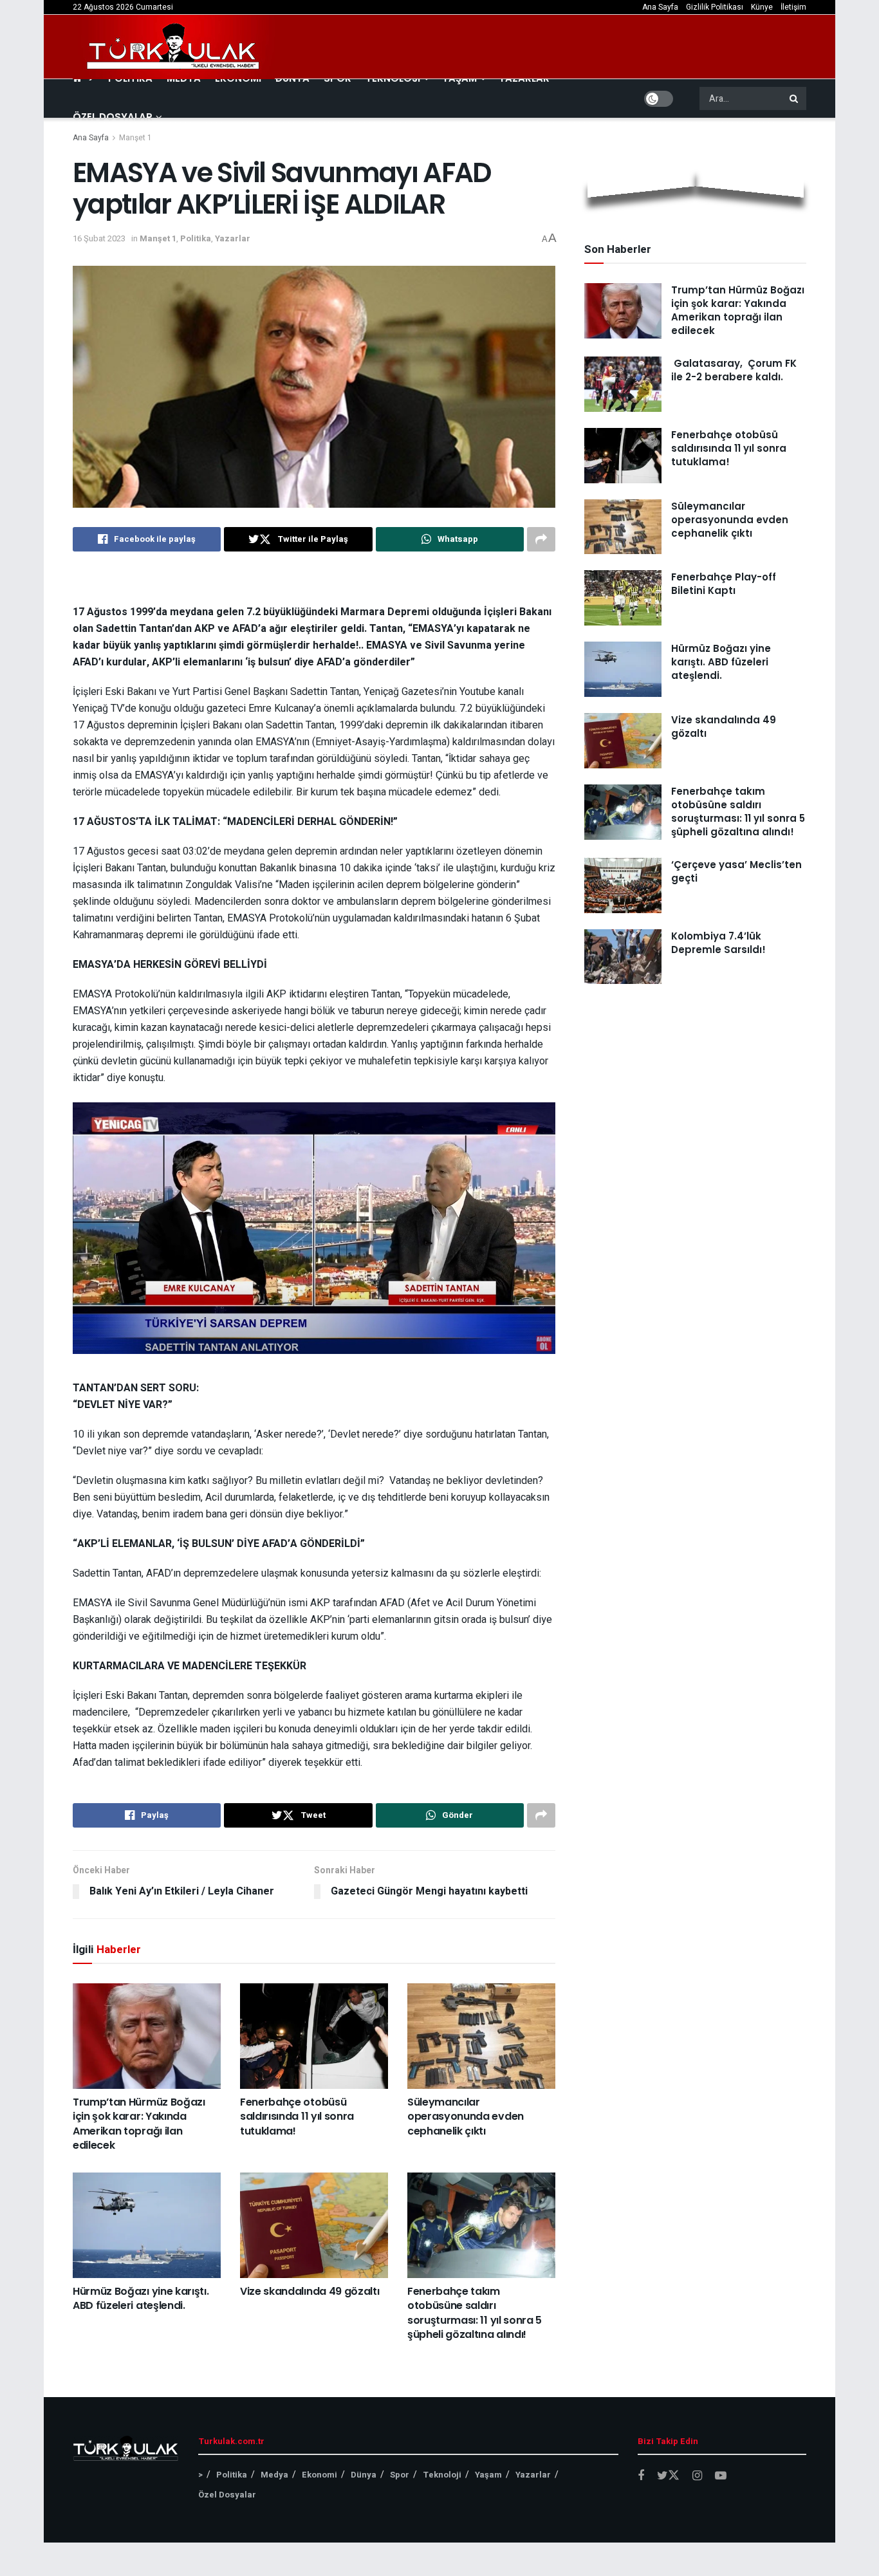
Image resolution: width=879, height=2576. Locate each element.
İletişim (793, 7)
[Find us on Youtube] (721, 2476)
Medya (274, 2475)
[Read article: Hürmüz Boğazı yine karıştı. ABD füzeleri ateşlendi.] (147, 2225)
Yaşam (488, 2475)
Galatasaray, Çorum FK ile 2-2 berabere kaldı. (734, 370)
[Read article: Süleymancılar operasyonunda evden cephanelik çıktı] (481, 2036)
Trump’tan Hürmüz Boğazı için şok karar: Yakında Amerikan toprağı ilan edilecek (139, 2124)
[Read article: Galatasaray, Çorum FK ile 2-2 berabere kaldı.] (623, 384)
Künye (762, 7)
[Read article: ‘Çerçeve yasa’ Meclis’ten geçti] (623, 885)
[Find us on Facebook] (641, 2476)
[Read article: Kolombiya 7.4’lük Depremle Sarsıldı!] (623, 957)
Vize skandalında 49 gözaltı (310, 2291)
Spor (400, 2475)
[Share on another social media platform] (541, 539)
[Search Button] (795, 98)
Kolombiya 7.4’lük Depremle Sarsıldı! (718, 943)
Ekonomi (319, 2475)
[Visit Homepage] (174, 47)
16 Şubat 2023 (99, 238)
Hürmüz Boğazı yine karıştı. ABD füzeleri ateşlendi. (141, 2298)
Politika (196, 238)
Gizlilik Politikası (715, 7)
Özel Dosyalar (113, 117)
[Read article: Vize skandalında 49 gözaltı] (314, 2225)
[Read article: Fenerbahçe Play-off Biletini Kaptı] (623, 598)
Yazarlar (233, 238)
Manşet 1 (135, 138)
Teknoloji (442, 2475)
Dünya (364, 2475)
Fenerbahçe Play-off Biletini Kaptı (724, 584)
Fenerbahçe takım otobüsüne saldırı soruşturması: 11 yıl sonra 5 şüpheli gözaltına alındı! (475, 2313)
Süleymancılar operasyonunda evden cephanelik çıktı (466, 2117)
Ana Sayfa (660, 7)
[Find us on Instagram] (697, 2476)
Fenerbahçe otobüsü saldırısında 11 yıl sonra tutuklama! (297, 2117)
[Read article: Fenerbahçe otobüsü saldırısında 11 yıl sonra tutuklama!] (314, 2036)
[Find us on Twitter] (668, 2476)
